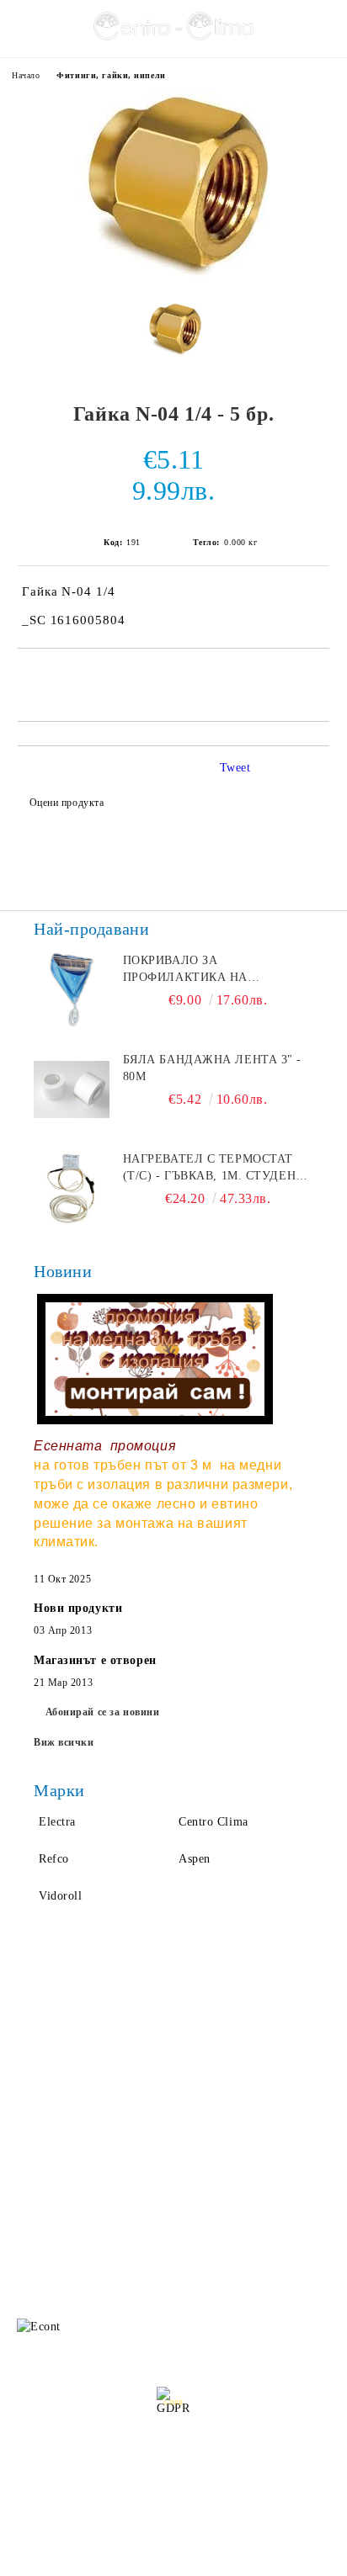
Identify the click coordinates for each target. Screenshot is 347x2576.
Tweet (235, 768)
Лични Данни (212, 2059)
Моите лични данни (180, 2506)
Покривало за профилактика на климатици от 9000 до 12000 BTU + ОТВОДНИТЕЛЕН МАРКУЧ (216, 970)
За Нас (30, 2059)
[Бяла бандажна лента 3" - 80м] (72, 1089)
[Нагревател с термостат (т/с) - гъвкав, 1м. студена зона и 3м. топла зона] (72, 1189)
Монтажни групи (221, 2126)
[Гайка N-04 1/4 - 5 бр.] (173, 277)
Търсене (196, 2025)
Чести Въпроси (54, 2093)
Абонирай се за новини (103, 1712)
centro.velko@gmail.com (140, 2203)
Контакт (35, 2126)
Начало (26, 75)
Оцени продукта (67, 803)
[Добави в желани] (317, 677)
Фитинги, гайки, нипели (111, 75)
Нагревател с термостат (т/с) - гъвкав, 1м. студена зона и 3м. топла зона (214, 1169)
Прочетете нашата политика (174, 2462)
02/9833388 (116, 2235)
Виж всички (64, 1742)
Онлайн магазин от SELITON (173, 2560)
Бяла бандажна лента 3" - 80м (212, 1068)
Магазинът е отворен (95, 1660)
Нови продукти (78, 1608)
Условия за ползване (230, 2093)
